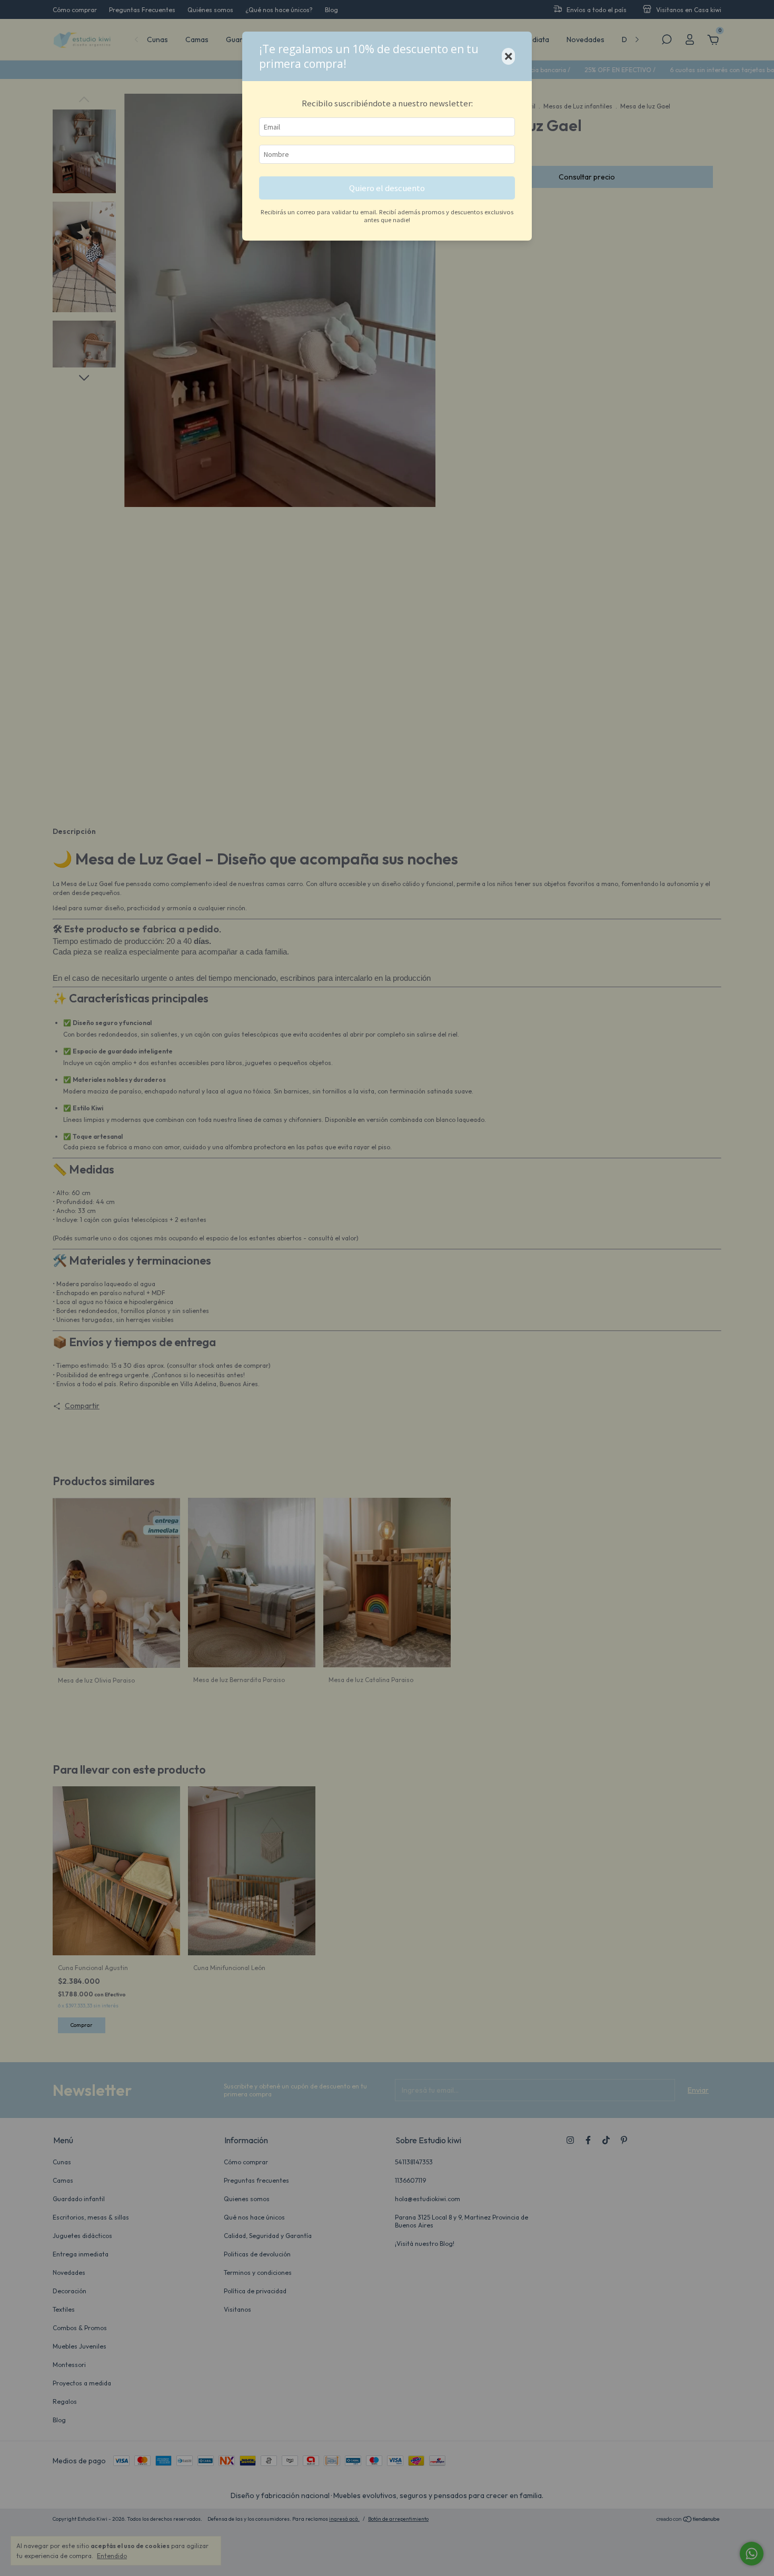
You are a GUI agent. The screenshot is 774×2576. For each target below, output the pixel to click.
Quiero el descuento (387, 188)
